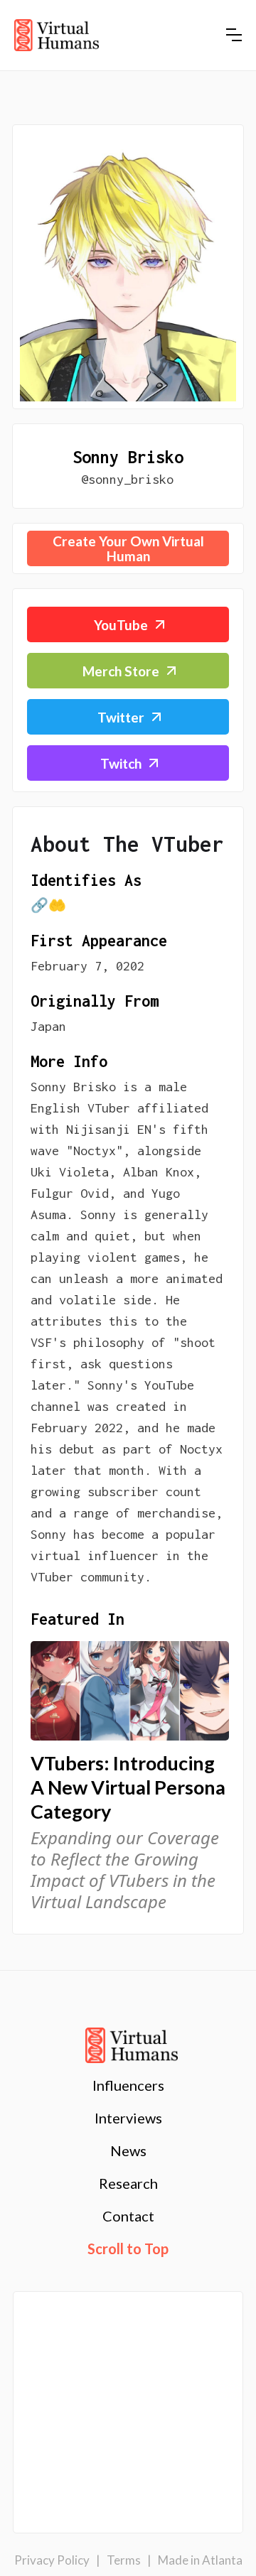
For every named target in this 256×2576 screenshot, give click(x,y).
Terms (124, 2560)
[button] (234, 35)
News (128, 2150)
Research (128, 2183)
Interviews (128, 2118)
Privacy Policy (52, 2560)
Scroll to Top (128, 2248)
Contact (128, 2216)
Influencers (128, 2085)
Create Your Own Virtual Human (128, 548)
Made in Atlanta (200, 2560)
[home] (57, 36)
